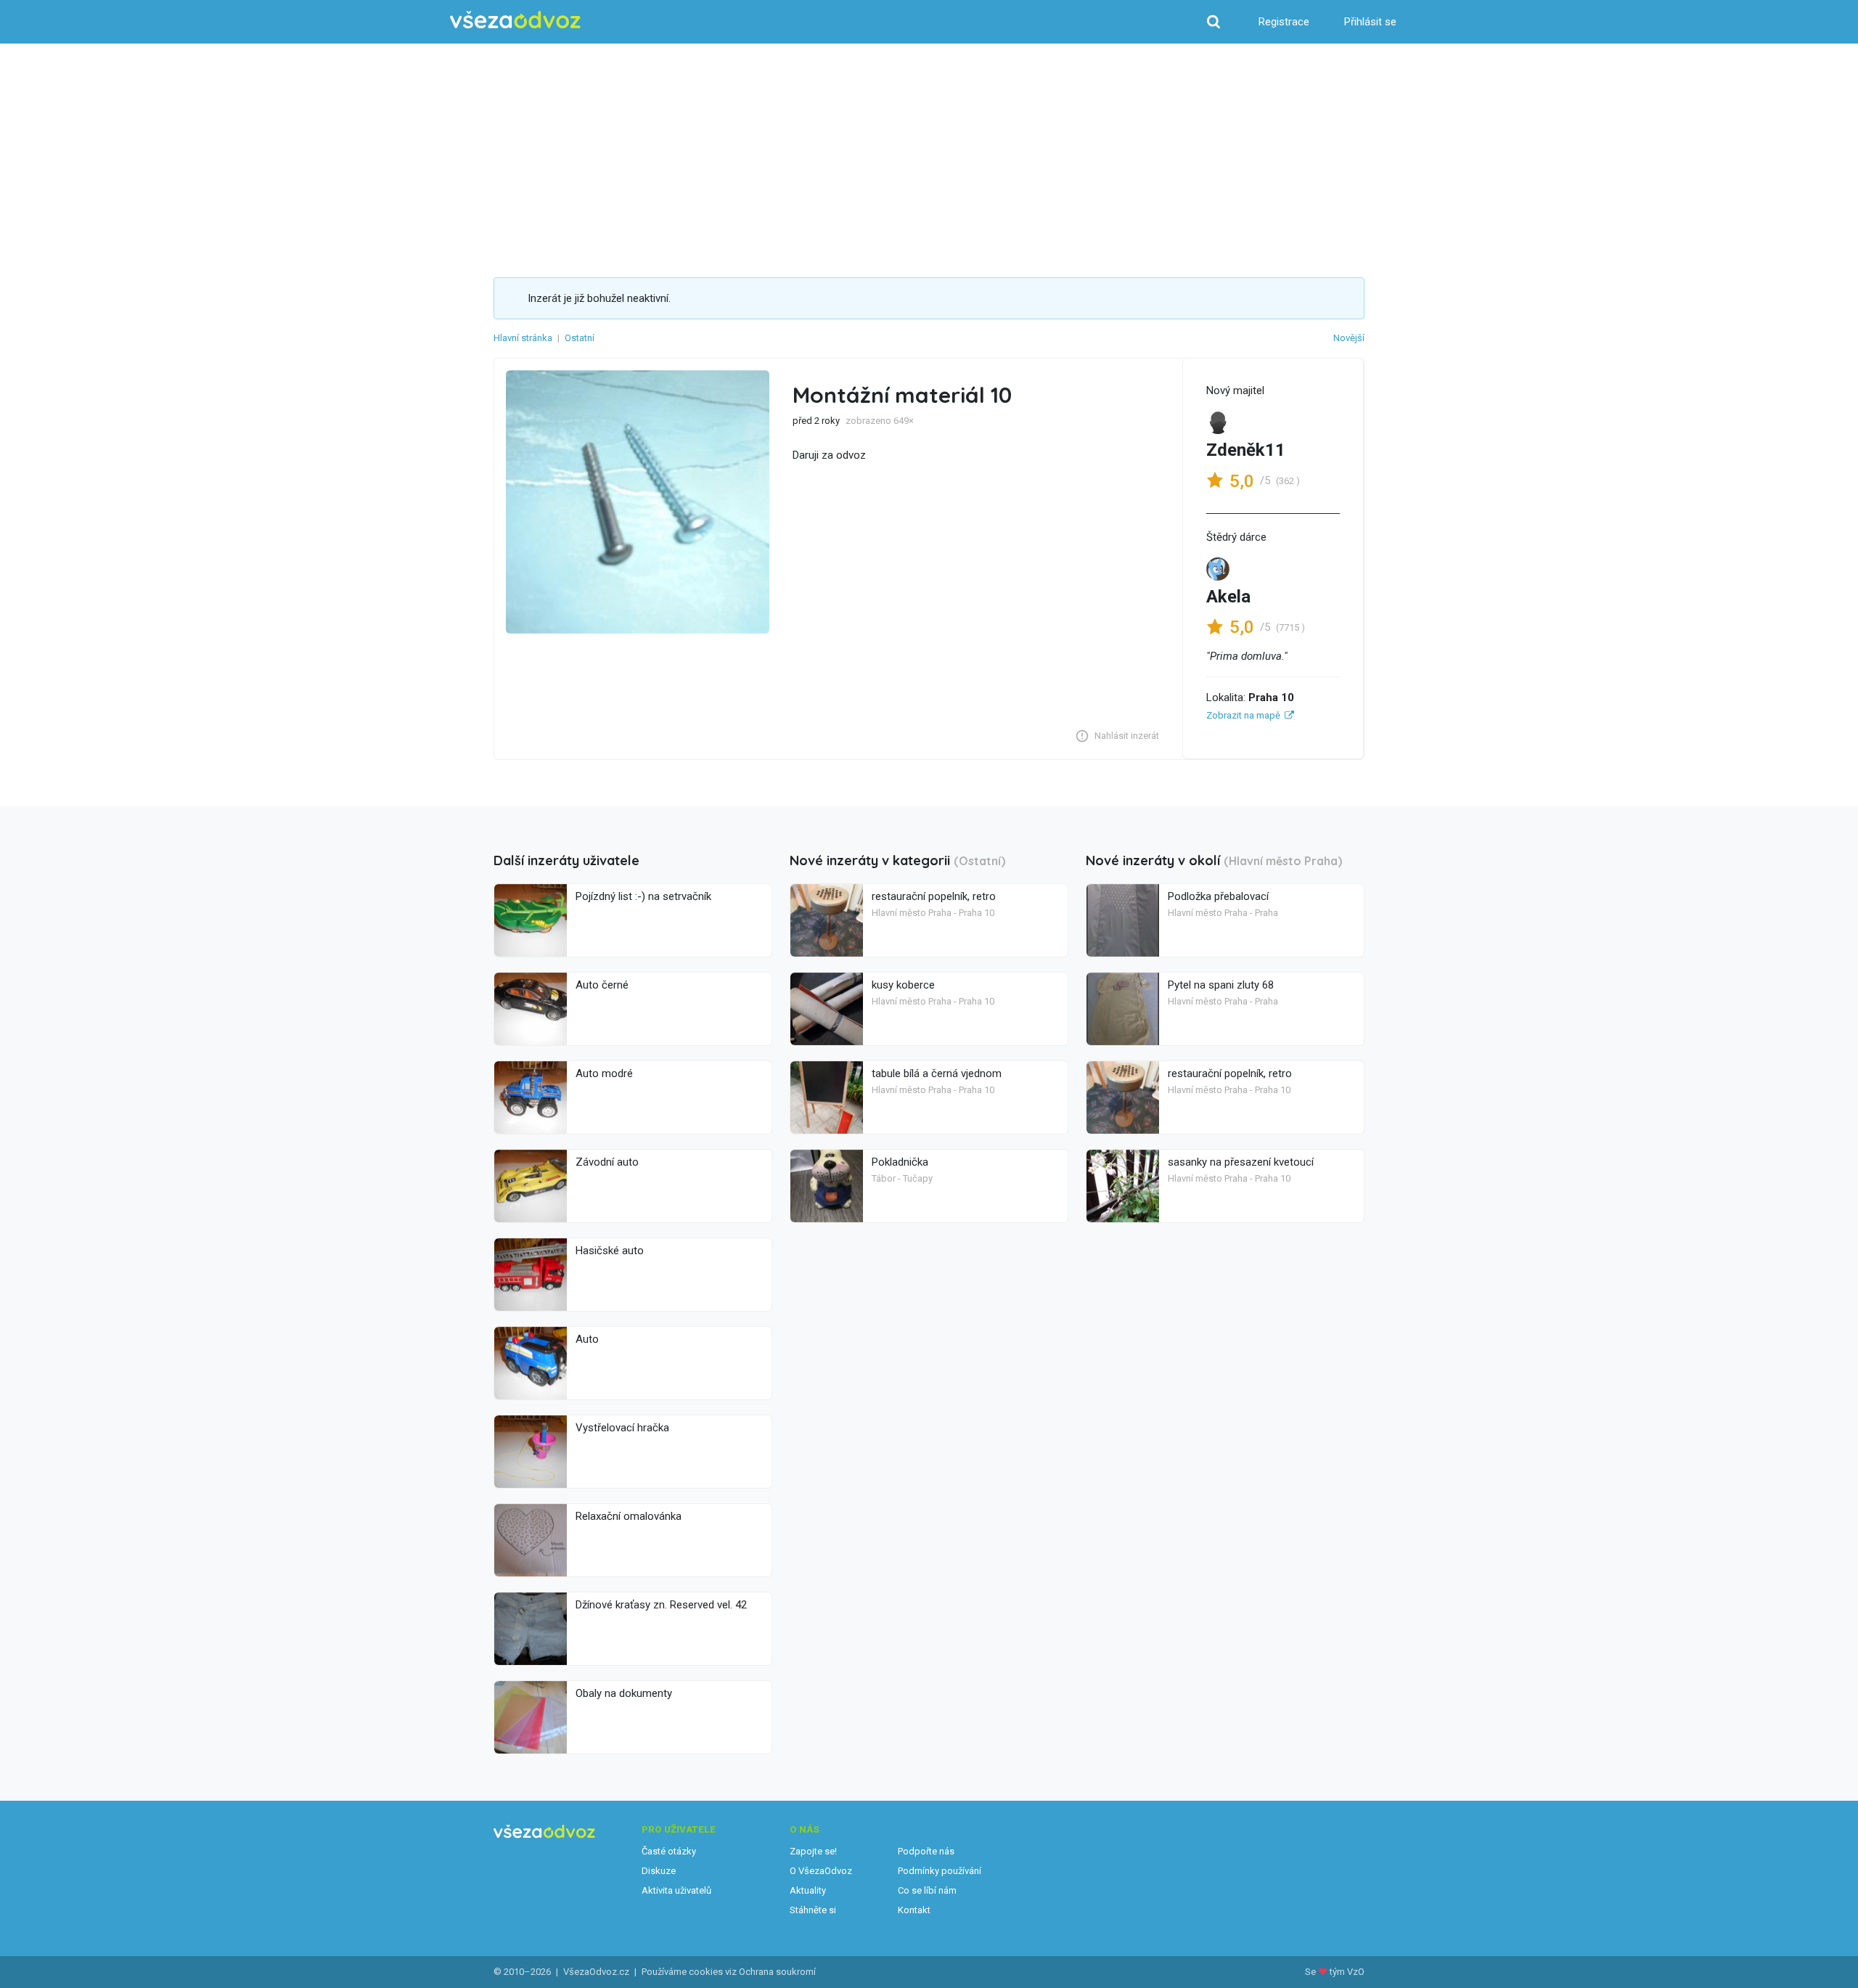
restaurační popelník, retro (934, 896)
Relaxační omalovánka (629, 1516)
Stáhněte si (813, 1910)
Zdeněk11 (1246, 450)
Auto (587, 1339)
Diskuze (659, 1871)
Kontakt (914, 1910)
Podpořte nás (926, 1851)
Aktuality (808, 1890)
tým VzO (1347, 1972)
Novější (1349, 338)
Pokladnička (900, 1162)
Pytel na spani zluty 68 (1221, 985)
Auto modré (604, 1073)
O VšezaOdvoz (821, 1871)
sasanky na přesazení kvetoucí (1241, 1162)
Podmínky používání (940, 1871)
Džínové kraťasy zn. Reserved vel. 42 (661, 1605)
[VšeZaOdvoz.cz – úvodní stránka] (515, 20)
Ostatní (580, 338)
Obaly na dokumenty (624, 1693)
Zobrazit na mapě (1243, 715)
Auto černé (602, 985)
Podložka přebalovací (1218, 896)
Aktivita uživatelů (676, 1890)
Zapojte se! (813, 1851)
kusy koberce (903, 985)
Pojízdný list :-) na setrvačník (643, 896)
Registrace (1284, 22)
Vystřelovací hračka (622, 1428)
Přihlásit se (1370, 22)
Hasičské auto (610, 1251)
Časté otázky (669, 1851)
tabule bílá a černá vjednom (937, 1073)
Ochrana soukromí (777, 1972)
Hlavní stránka (523, 338)
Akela (1228, 597)
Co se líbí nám (927, 1890)
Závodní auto (607, 1162)
